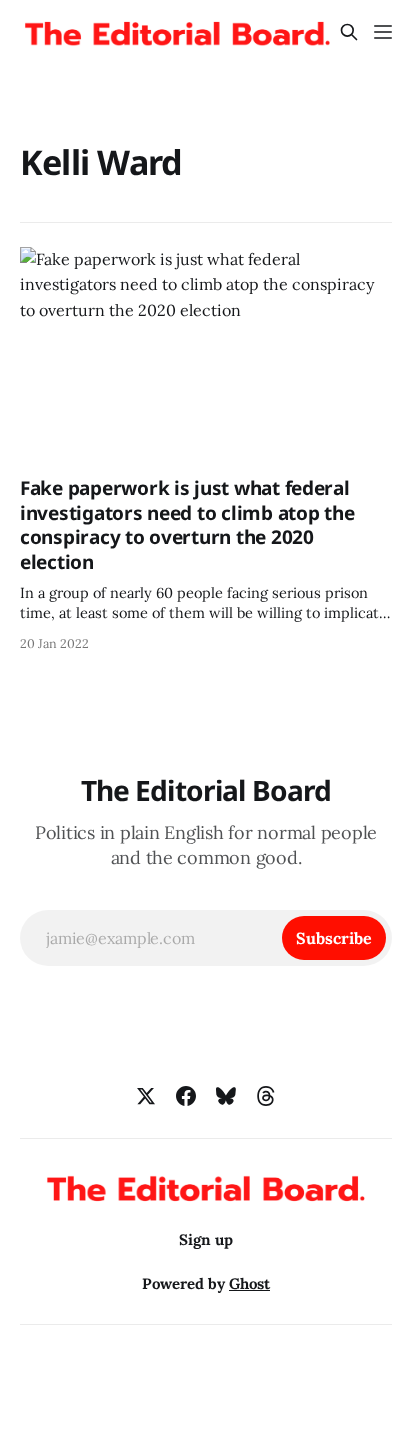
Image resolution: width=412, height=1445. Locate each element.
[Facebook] (186, 1096)
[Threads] (266, 1096)
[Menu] (383, 32)
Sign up (206, 1239)
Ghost (249, 1283)
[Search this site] (349, 32)
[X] (146, 1096)
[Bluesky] (226, 1096)
